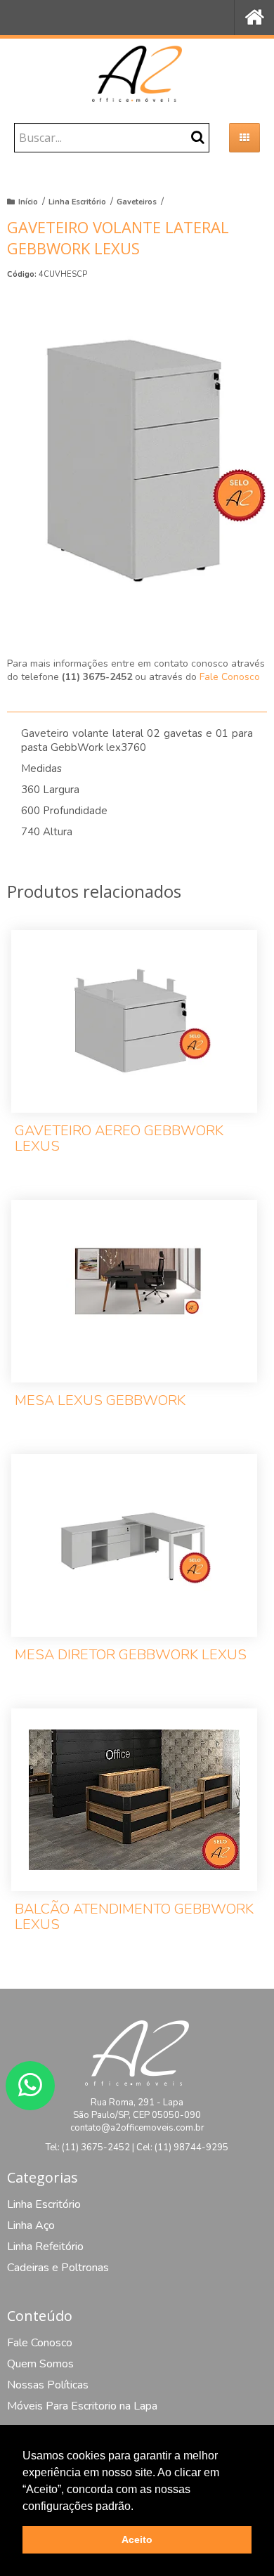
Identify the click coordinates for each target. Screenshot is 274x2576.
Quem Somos (40, 2364)
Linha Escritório (77, 202)
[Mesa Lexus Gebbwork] (134, 1313)
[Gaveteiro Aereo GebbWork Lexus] (134, 1051)
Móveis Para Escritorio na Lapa (82, 2406)
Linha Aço (31, 2225)
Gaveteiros (137, 202)
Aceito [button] (137, 2539)
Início (28, 202)
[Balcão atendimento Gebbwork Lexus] (134, 1829)
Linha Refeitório (45, 2247)
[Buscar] (198, 137)
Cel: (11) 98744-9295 (182, 2147)
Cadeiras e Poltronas (58, 2268)
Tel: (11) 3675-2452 (88, 2147)
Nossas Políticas (48, 2385)
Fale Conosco (230, 677)
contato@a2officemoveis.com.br (137, 2128)
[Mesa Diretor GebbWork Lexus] (134, 1567)
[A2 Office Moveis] (137, 74)
